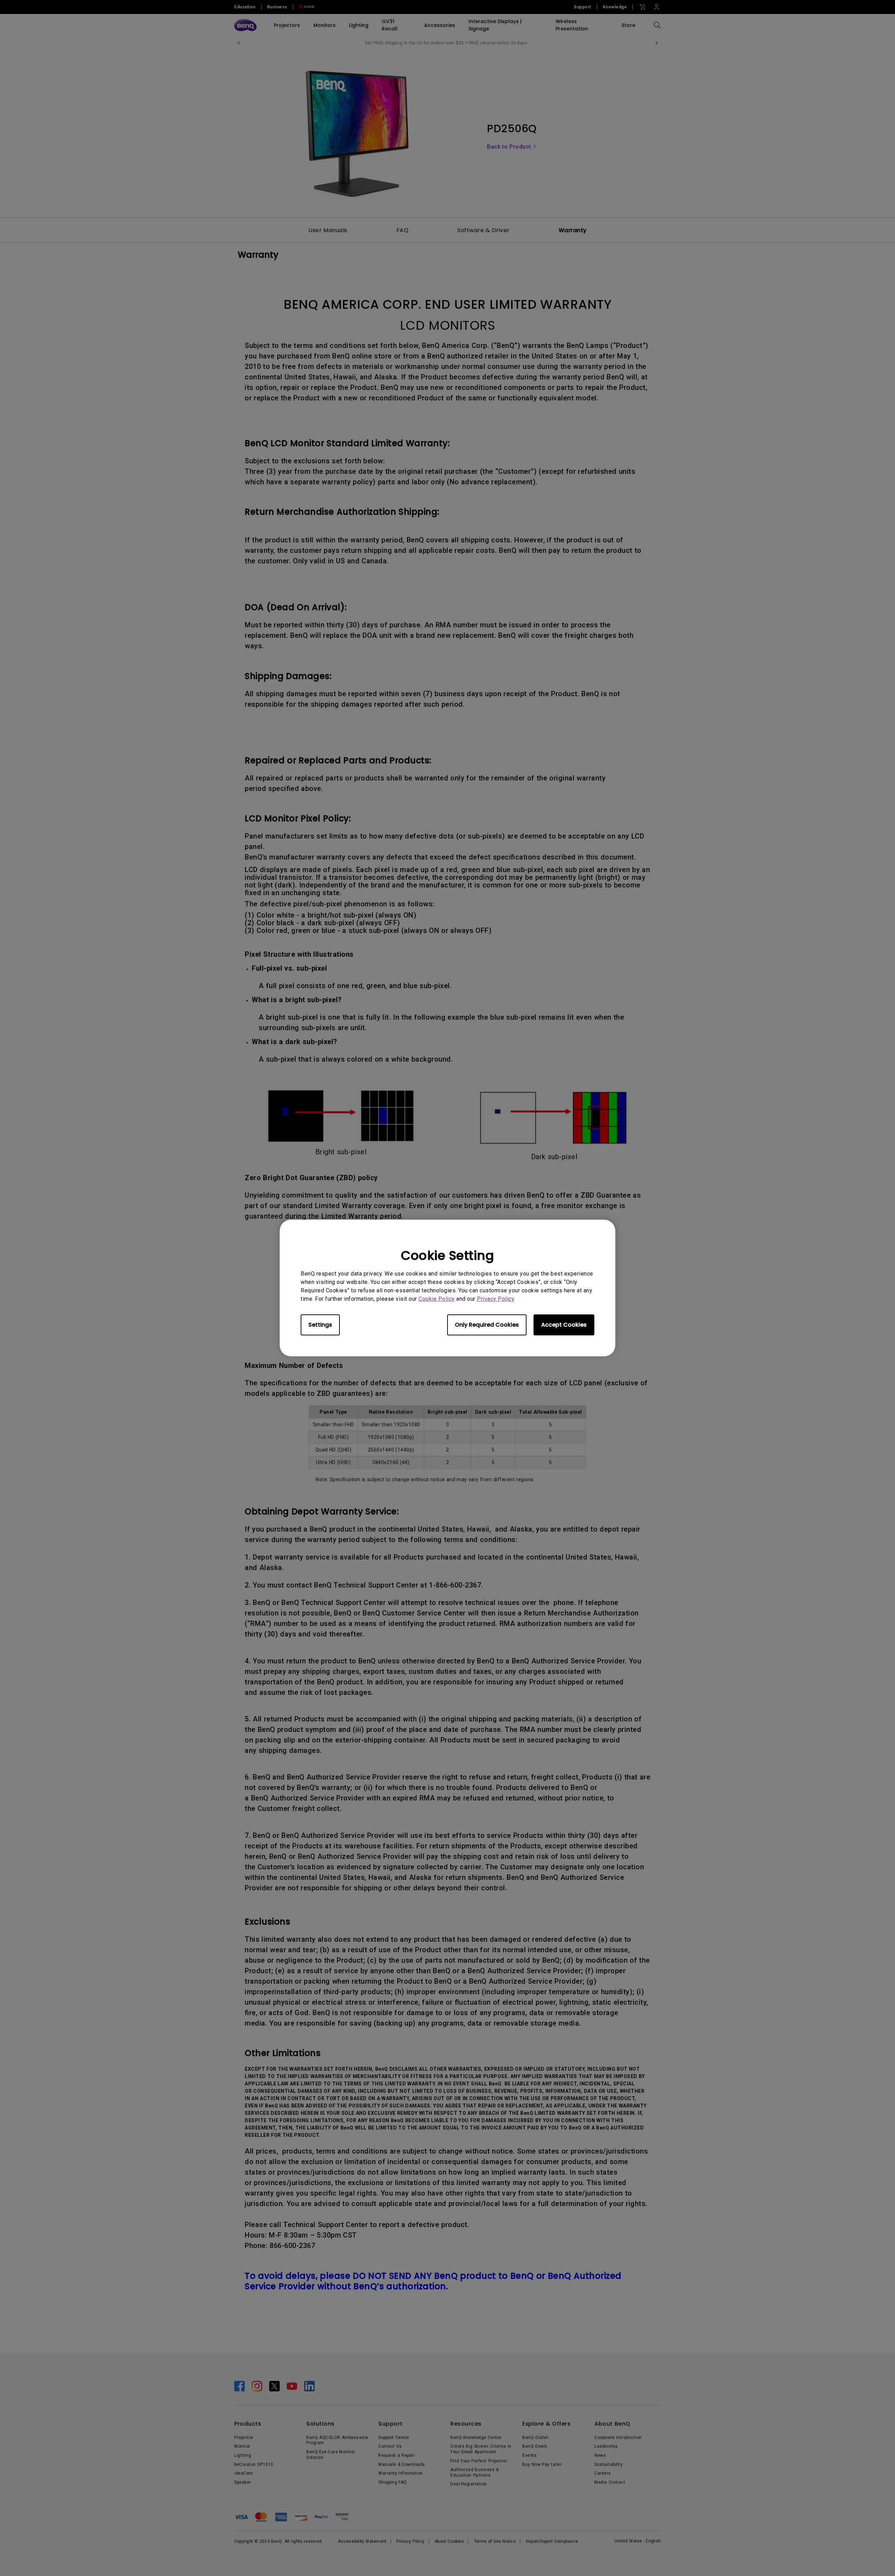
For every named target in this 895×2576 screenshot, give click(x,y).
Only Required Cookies (487, 1325)
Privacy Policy (495, 1299)
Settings (320, 1325)
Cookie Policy (437, 1299)
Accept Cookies (564, 1325)
